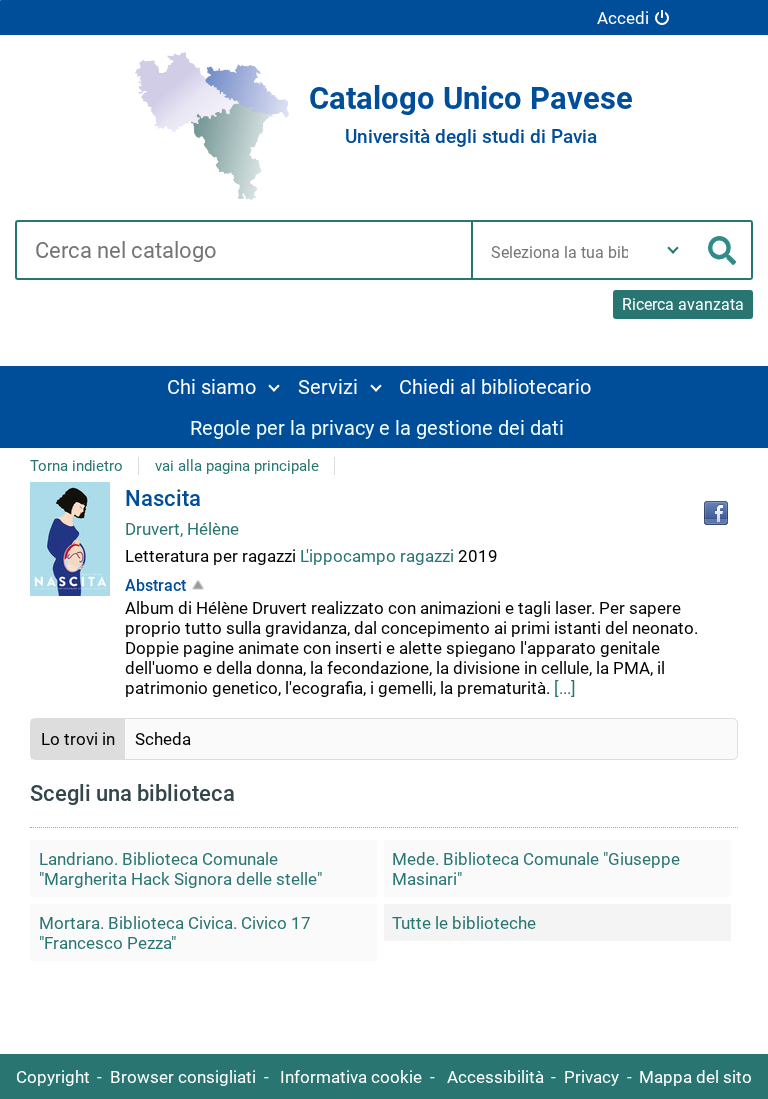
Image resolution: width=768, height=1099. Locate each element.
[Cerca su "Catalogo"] (243, 252)
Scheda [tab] (163, 739)
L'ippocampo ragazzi (379, 556)
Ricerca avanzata (683, 304)
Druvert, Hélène (182, 529)
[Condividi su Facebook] (716, 513)
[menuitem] (223, 386)
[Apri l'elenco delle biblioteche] (673, 250)
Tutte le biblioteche (464, 923)
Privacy (591, 1077)
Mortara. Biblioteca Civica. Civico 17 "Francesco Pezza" (175, 933)
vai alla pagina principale (237, 466)
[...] (565, 688)
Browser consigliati (183, 1077)
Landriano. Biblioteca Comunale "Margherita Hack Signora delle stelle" (180, 869)
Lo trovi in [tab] (78, 739)
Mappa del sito (695, 1077)
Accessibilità (495, 1077)
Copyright (53, 1077)
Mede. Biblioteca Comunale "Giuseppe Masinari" (536, 869)
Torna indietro (76, 466)
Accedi (623, 18)
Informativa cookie (351, 1077)
